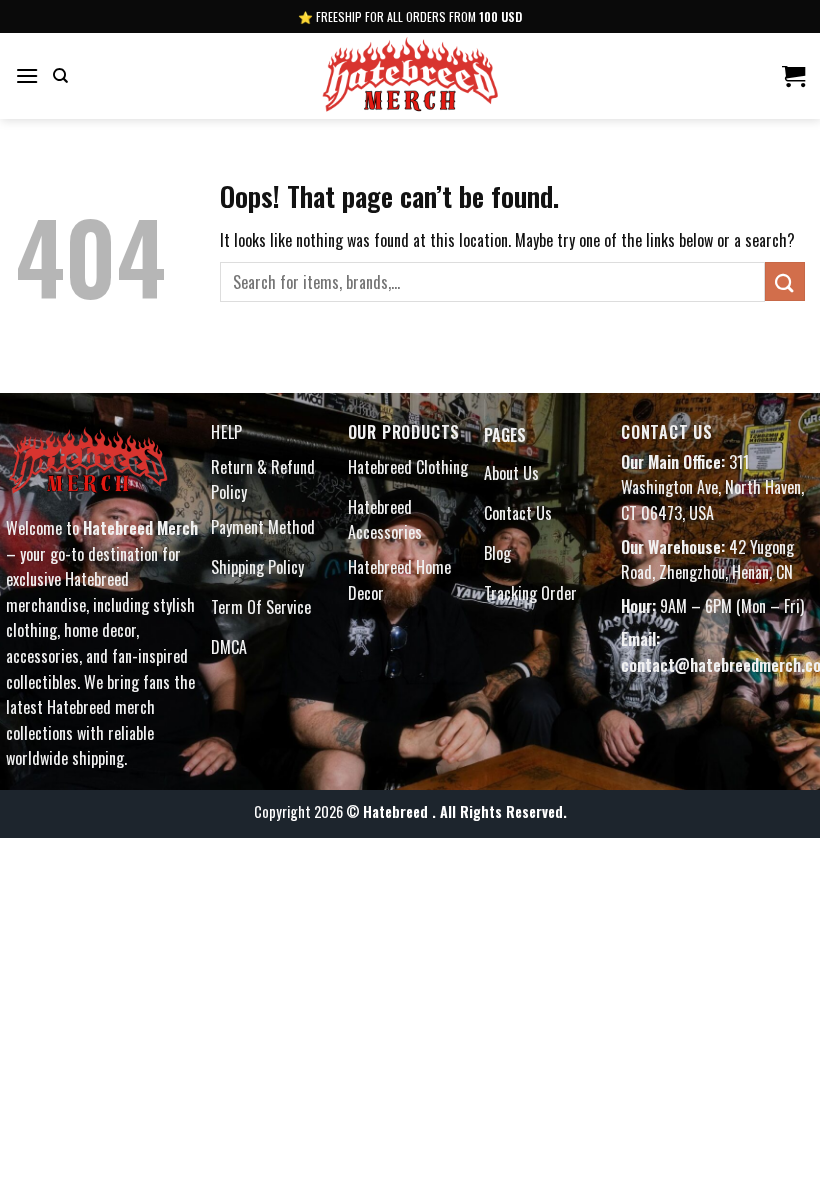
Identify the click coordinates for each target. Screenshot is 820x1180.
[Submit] (785, 281)
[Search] (60, 76)
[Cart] (793, 76)
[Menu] (27, 75)
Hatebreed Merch (140, 528)
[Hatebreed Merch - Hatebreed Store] (410, 76)
